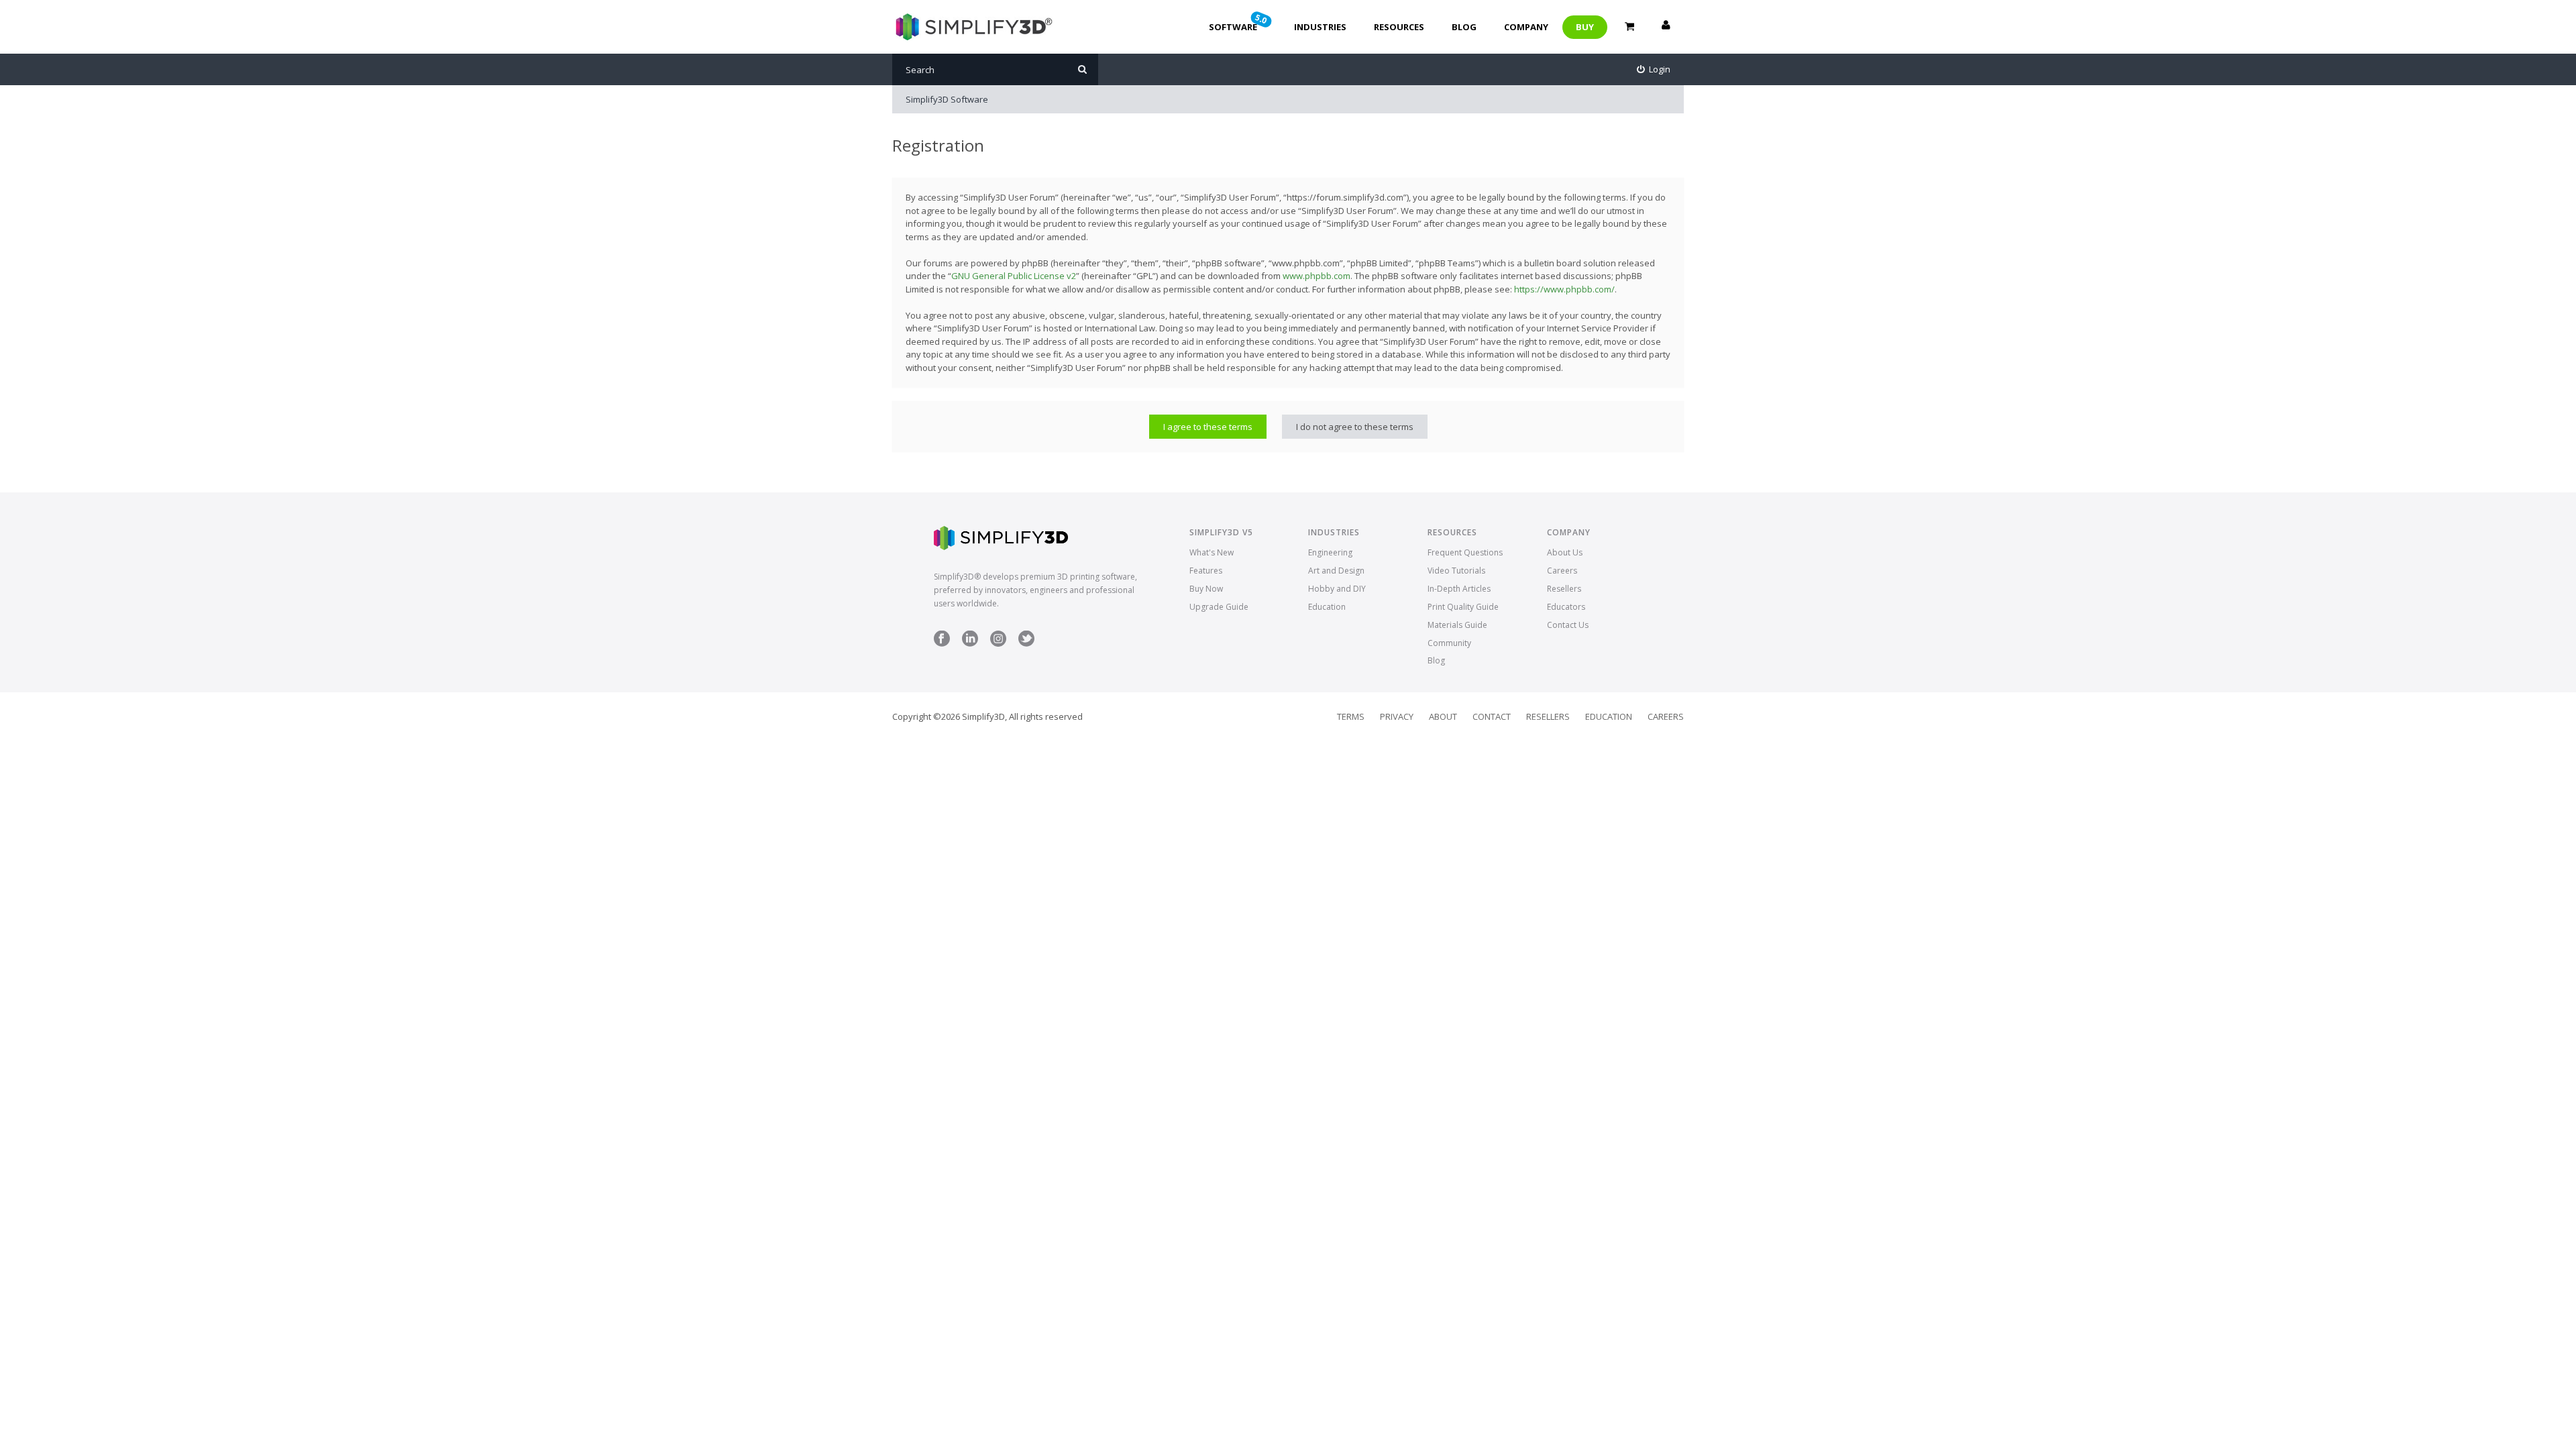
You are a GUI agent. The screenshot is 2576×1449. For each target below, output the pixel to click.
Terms (1351, 716)
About (1443, 716)
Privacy (1397, 716)
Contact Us (1568, 625)
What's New (1212, 552)
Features (1206, 571)
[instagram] (998, 644)
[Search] (1082, 69)
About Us (1565, 552)
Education (1327, 607)
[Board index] (972, 27)
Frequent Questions (1465, 552)
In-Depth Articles (1459, 589)
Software (1239, 22)
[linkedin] (970, 644)
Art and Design (1336, 571)
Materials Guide (1457, 625)
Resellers (1564, 589)
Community (1449, 643)
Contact (1492, 716)
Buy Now (1206, 589)
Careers (1562, 571)
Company (1526, 27)
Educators (1566, 607)
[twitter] (1026, 644)
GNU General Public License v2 (1014, 276)
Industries (1320, 27)
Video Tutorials (1456, 571)
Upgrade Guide (1219, 607)
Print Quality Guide (1463, 607)
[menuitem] (1654, 69)
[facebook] (942, 644)
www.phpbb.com (1317, 276)
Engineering (1330, 552)
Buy (1585, 27)
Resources (1399, 27)
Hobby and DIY (1337, 589)
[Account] (1666, 27)
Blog (1464, 27)
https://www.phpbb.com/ (1564, 289)
